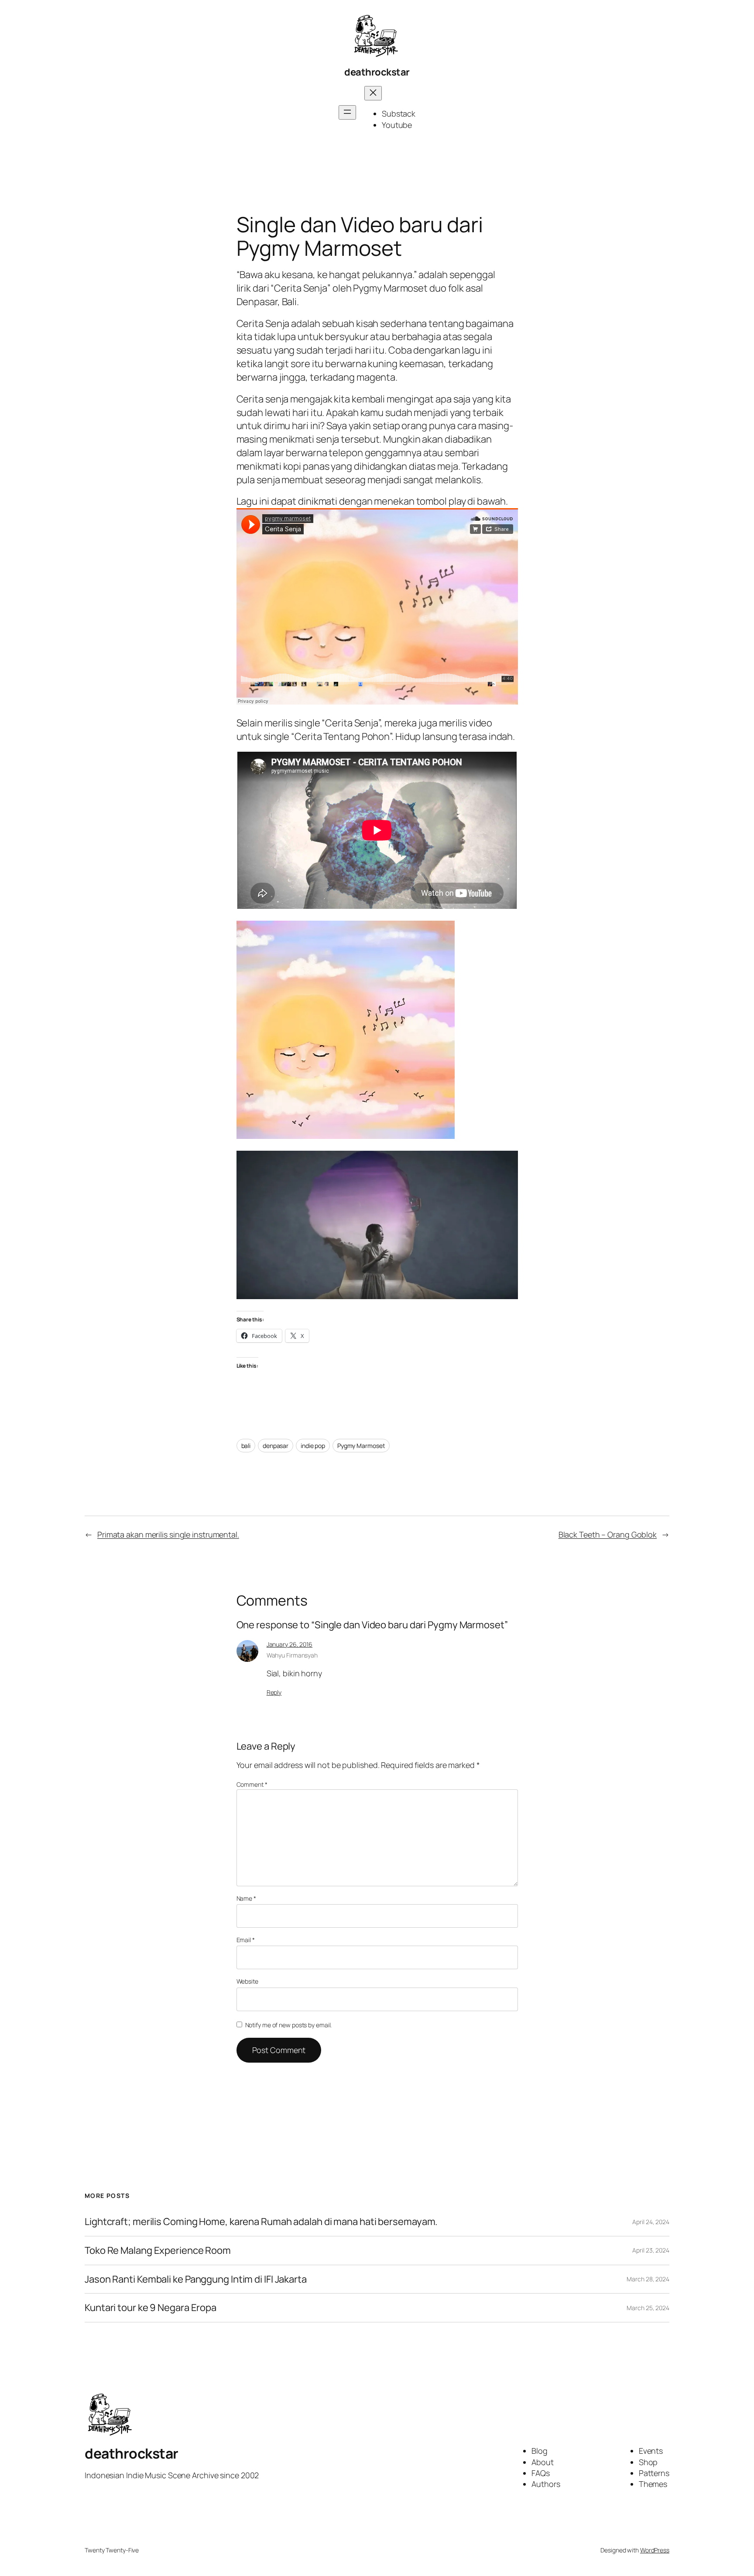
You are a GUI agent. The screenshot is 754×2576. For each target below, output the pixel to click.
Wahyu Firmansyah (292, 1655)
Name (246, 1898)
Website (247, 1981)
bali (246, 1446)
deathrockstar (377, 72)
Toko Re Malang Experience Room (158, 2251)
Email (246, 1940)
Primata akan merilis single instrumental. (168, 1534)
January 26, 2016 (290, 1644)
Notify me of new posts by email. (289, 2025)
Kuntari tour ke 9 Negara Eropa (151, 2308)
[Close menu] (373, 93)
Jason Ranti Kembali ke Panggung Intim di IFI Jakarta (196, 2279)
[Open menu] (347, 112)
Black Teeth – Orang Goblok (608, 1534)
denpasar (276, 1446)
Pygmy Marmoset (361, 1446)
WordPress (655, 2550)
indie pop (313, 1446)
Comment (252, 1784)
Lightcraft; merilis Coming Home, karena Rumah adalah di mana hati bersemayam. (261, 2222)
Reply (274, 1692)
